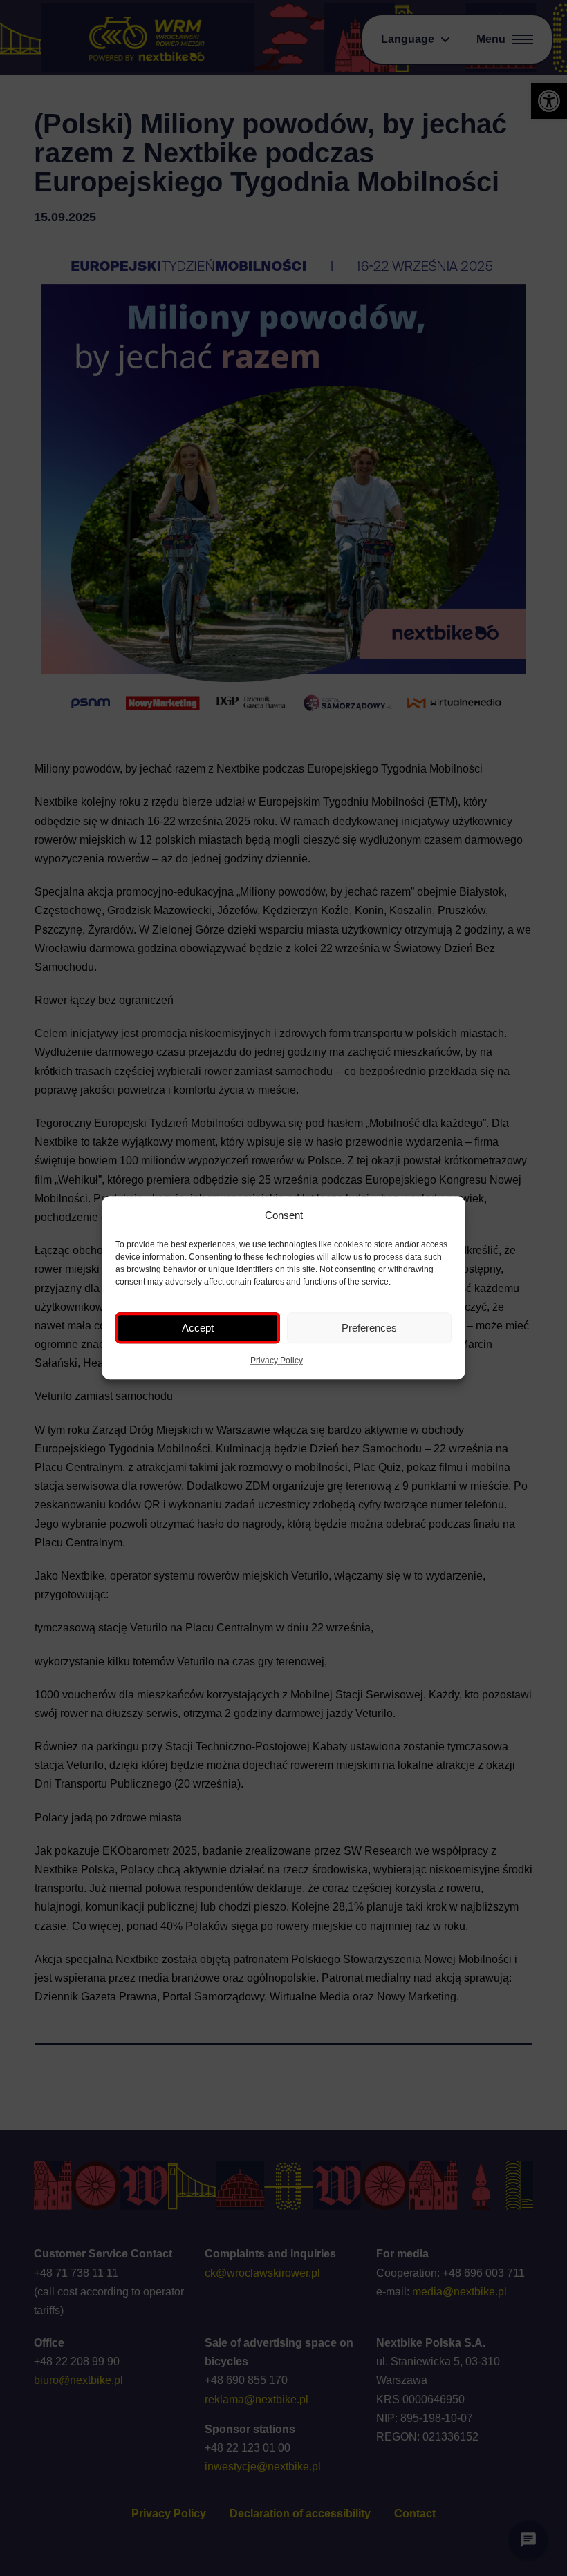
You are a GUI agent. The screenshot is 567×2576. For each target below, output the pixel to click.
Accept (198, 1328)
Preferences (369, 1328)
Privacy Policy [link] (277, 1361)
